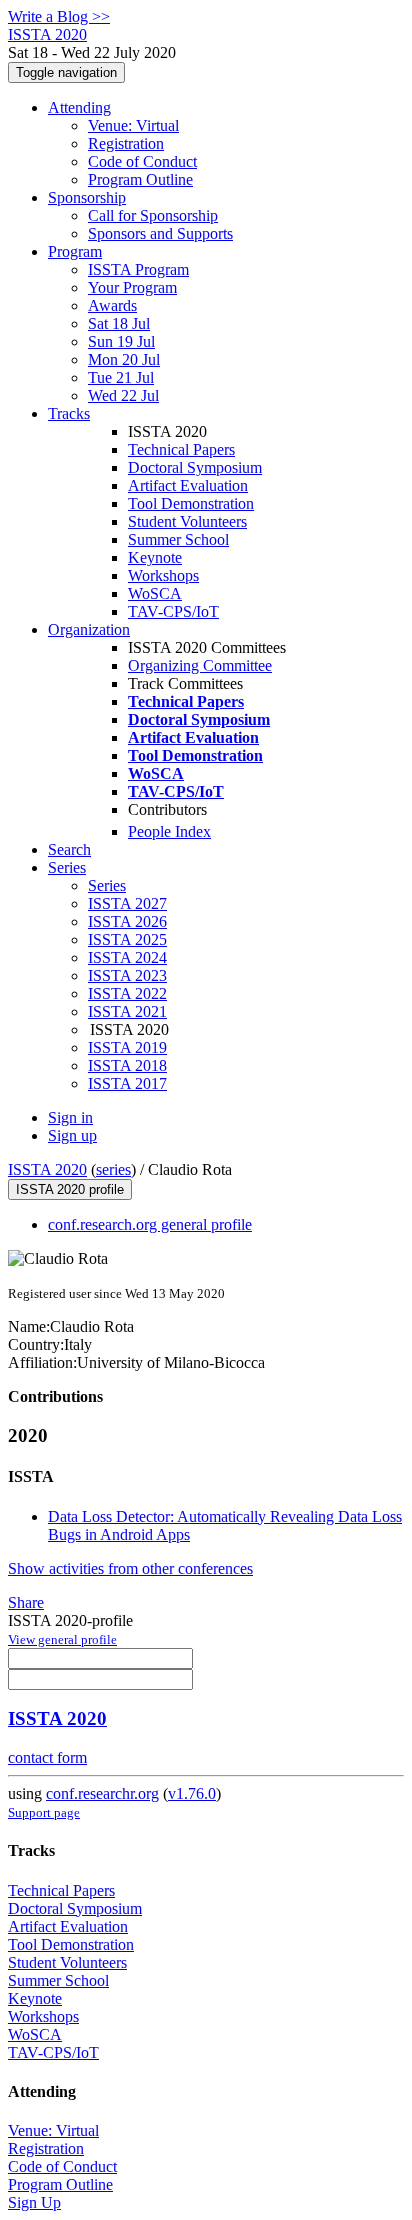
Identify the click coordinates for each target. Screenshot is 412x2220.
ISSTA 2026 (127, 921)
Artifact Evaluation (188, 485)
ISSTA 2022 (127, 993)
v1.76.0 (192, 1793)
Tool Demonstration (191, 503)
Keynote (155, 557)
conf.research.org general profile (150, 1224)
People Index (169, 831)
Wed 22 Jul (123, 395)
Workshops (163, 575)
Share (26, 1602)
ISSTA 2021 (127, 1011)
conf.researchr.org (102, 1793)
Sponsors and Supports (160, 233)
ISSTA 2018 (127, 1065)
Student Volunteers (187, 521)
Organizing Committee (200, 665)
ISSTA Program (138, 269)
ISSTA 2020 (47, 1169)
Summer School (178, 539)
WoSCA (155, 593)
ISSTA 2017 (127, 1083)
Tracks (69, 413)
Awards (112, 305)
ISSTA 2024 (127, 957)
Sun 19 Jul (121, 341)
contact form (47, 1757)
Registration (126, 143)
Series (107, 885)
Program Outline (140, 179)
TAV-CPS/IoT (173, 611)
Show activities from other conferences (130, 1568)
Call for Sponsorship (153, 215)
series (113, 1169)
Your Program (132, 287)
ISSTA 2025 (127, 939)
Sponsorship (87, 197)
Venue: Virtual (133, 125)
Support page (44, 1812)
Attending (79, 107)
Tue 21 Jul (121, 377)
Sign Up (34, 2202)
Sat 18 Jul (119, 323)
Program (75, 251)
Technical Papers (181, 449)
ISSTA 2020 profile (70, 1189)
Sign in (70, 1117)
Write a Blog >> (59, 16)
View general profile (62, 1639)
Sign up (72, 1135)
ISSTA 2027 (127, 903)
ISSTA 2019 (127, 1047)
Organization (89, 629)
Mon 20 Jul (124, 359)
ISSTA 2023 (127, 975)
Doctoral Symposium (195, 467)
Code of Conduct (142, 161)
